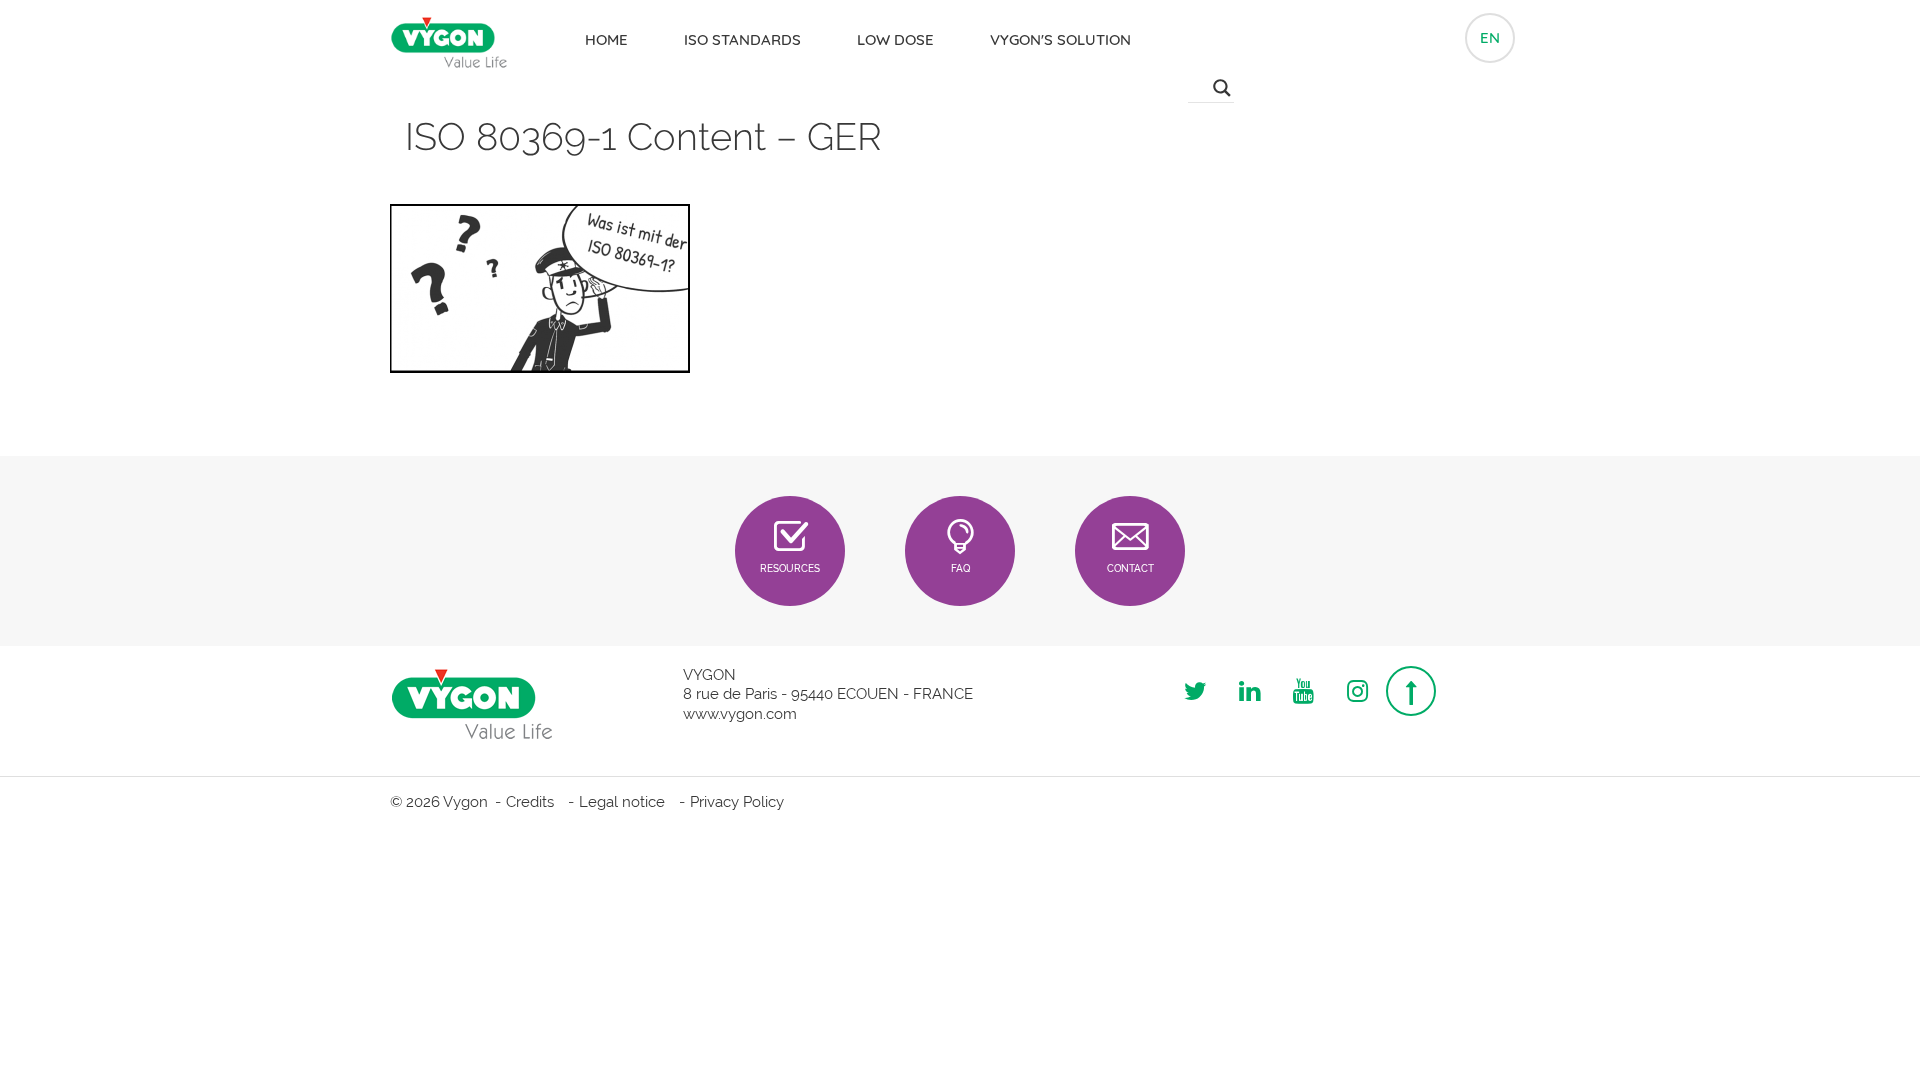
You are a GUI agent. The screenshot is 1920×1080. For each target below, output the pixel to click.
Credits (530, 802)
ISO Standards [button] (742, 39)
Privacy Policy (737, 802)
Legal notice (622, 802)
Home (606, 39)
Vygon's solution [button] (1060, 39)
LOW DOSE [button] (895, 39)
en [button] (1490, 37)
